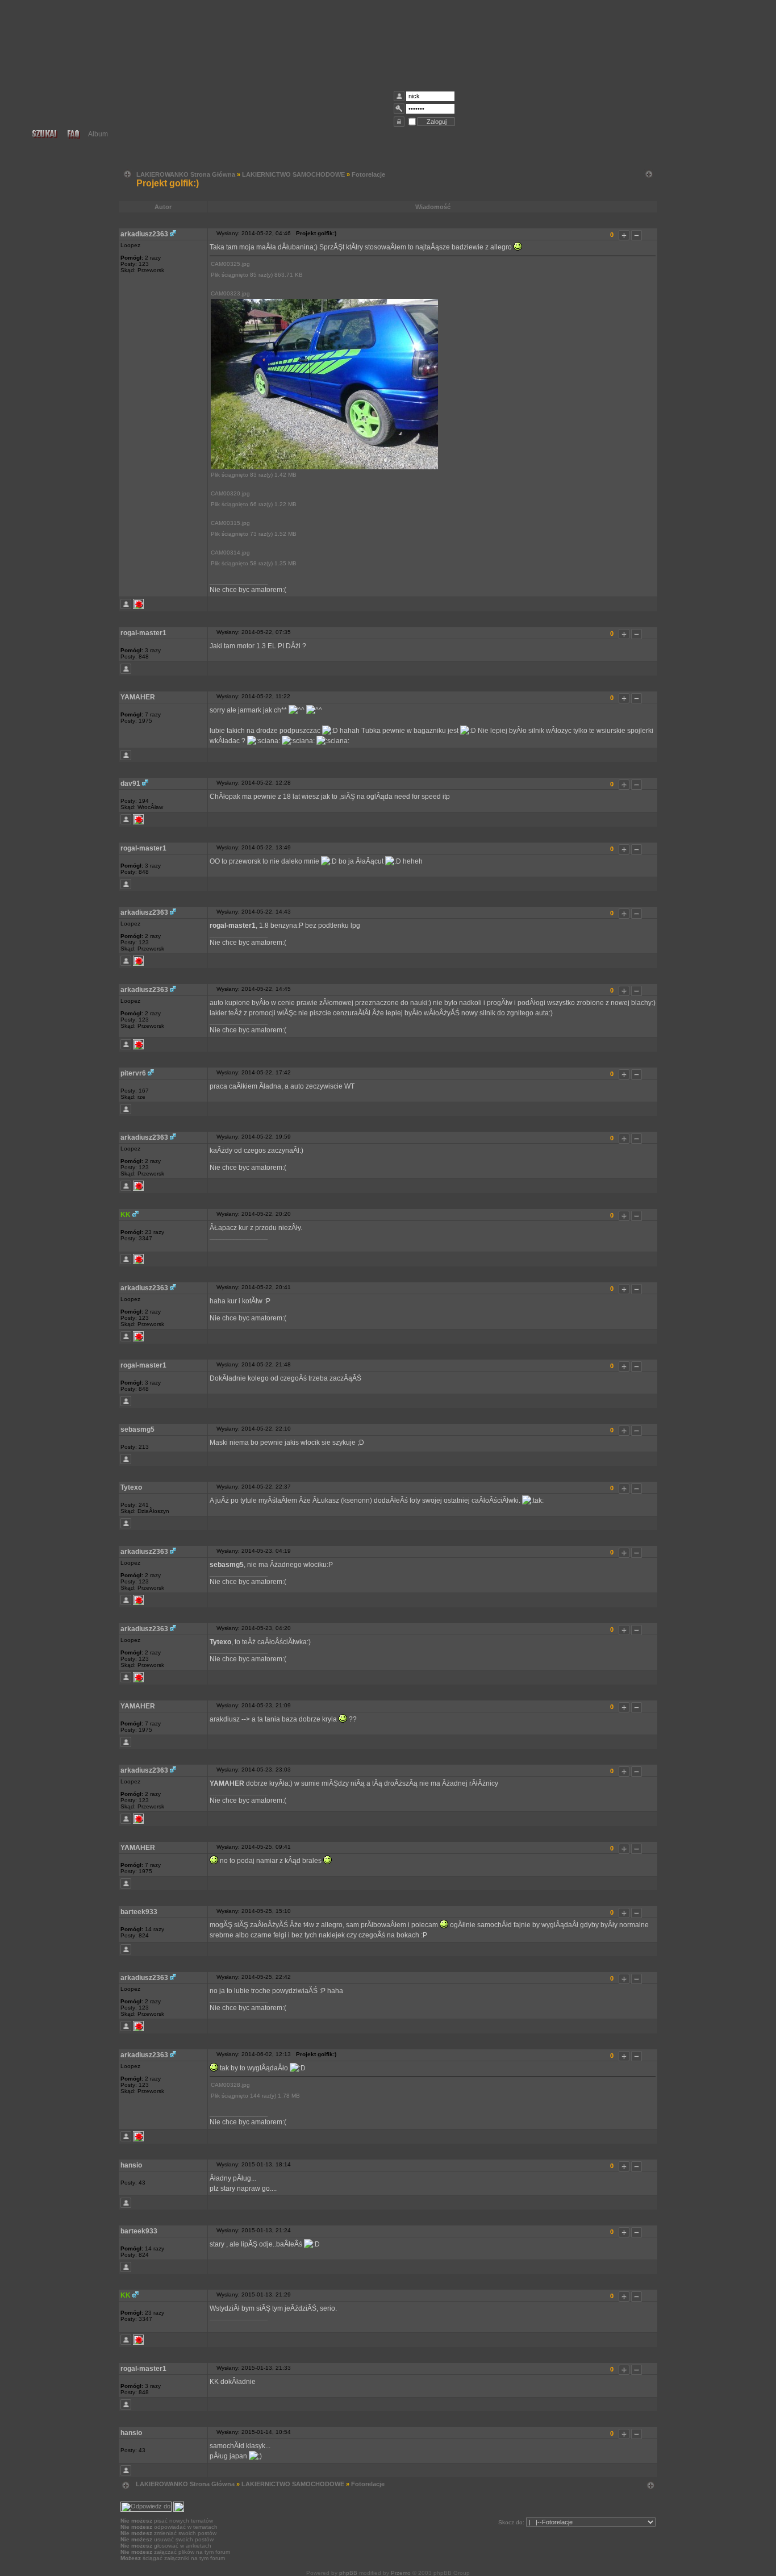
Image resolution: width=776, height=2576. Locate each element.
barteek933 (139, 1912)
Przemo (401, 2573)
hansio (131, 2165)
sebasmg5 (137, 1429)
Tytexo (131, 1487)
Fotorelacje (368, 174)
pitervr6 (133, 1073)
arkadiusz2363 (144, 234)
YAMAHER (138, 697)
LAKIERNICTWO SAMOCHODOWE (293, 174)
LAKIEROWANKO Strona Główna (186, 174)
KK (126, 1215)
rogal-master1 (143, 633)
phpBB (348, 2573)
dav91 (130, 783)
